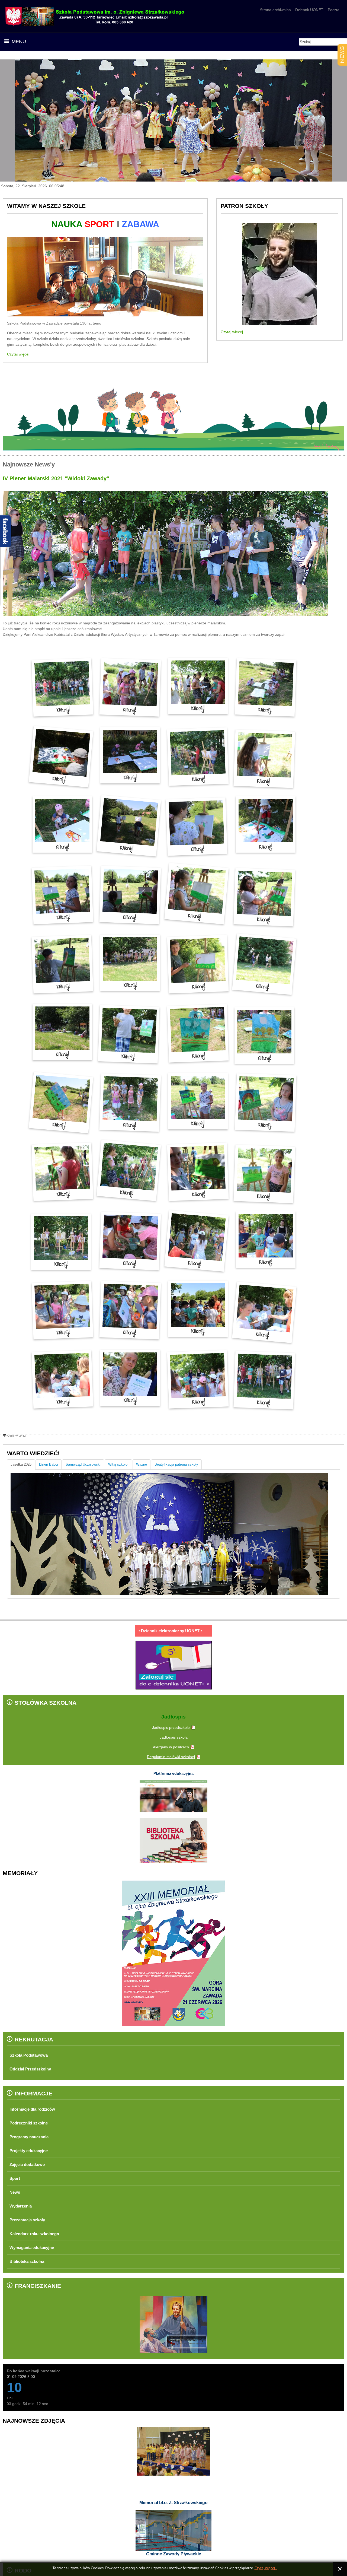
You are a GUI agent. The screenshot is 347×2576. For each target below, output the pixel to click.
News (15, 2192)
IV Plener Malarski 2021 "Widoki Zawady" (56, 478)
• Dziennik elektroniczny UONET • (170, 1631)
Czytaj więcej (18, 354)
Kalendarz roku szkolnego (38, 2234)
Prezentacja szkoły (30, 2220)
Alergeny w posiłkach (171, 1747)
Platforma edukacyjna (173, 1773)
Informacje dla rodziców (36, 2109)
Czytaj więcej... (266, 2568)
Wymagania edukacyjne (35, 2248)
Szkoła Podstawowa (31, 2055)
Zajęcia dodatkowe (29, 2164)
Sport (15, 2178)
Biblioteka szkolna (29, 2261)
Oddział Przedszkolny (33, 2069)
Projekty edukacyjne (31, 2151)
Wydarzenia (22, 2206)
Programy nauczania (32, 2137)
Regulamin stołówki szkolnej (171, 1757)
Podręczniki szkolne (31, 2123)
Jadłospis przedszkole (171, 1727)
